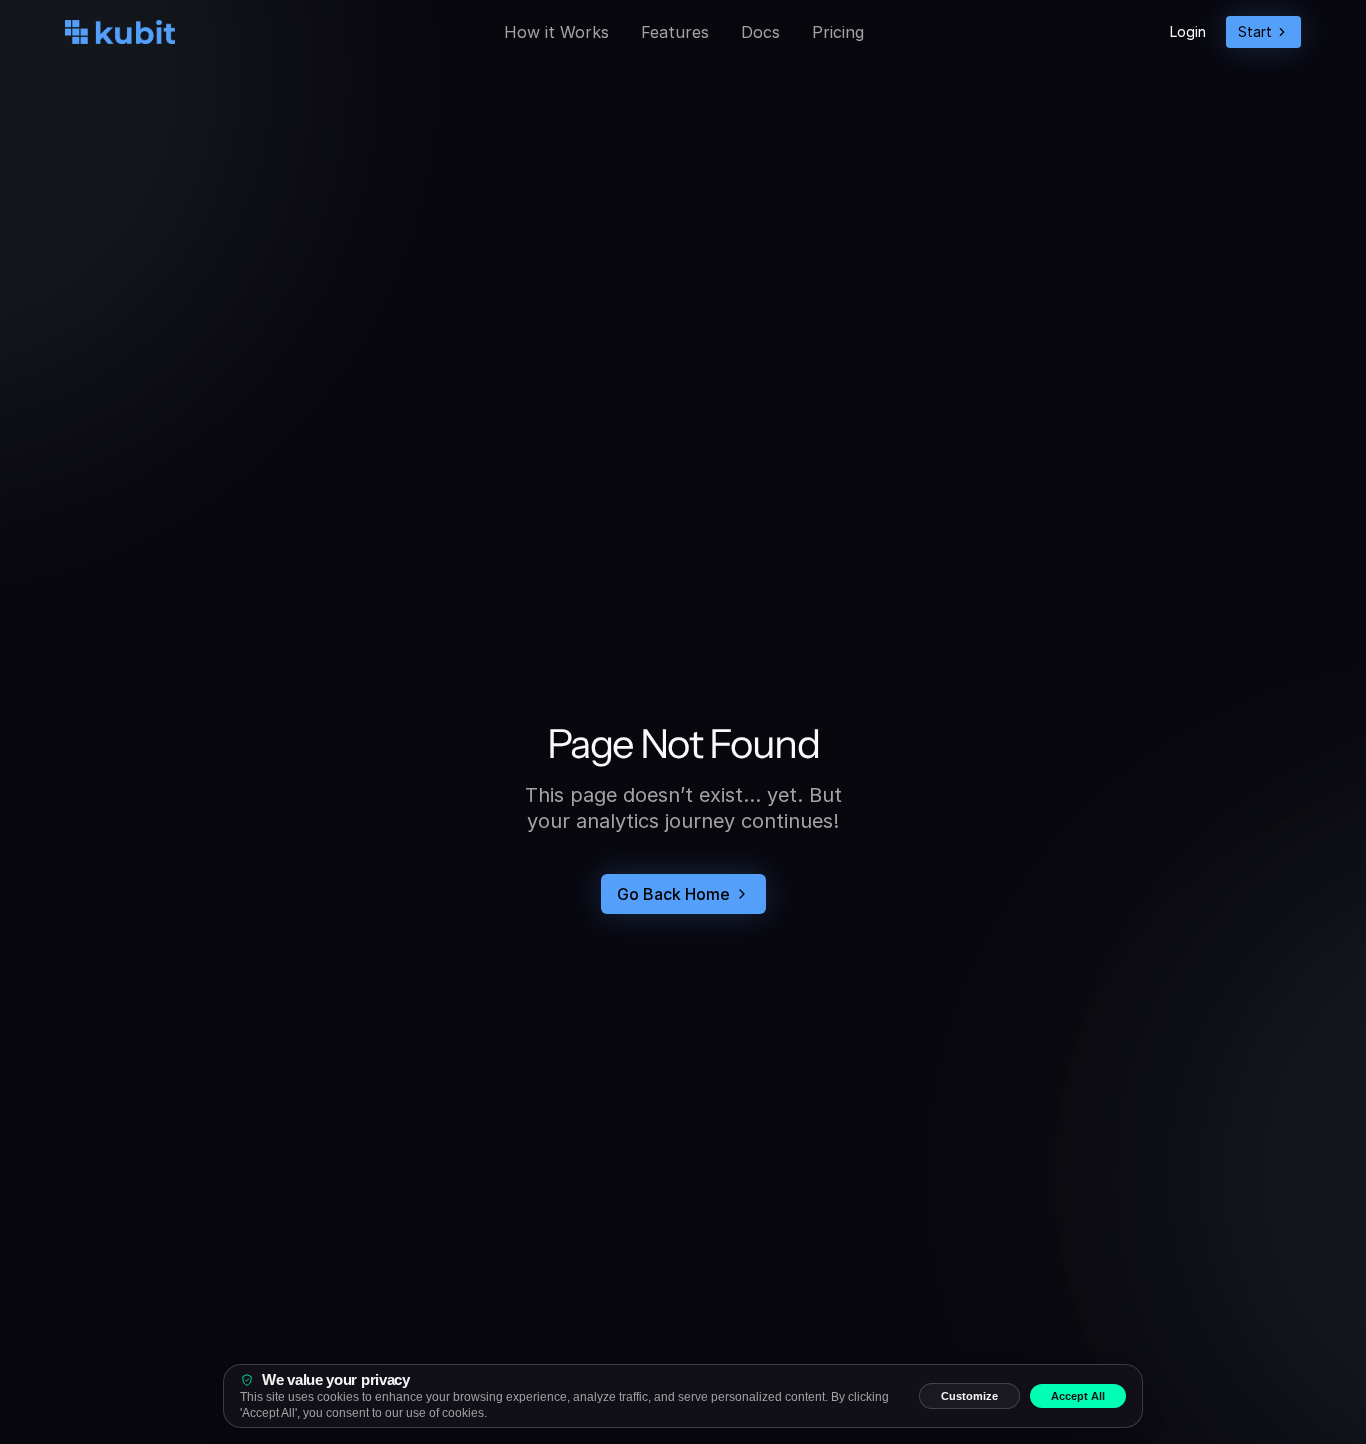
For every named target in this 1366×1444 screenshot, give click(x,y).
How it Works (556, 32)
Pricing (838, 32)
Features (675, 32)
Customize (969, 1396)
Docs (760, 32)
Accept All (1078, 1396)
